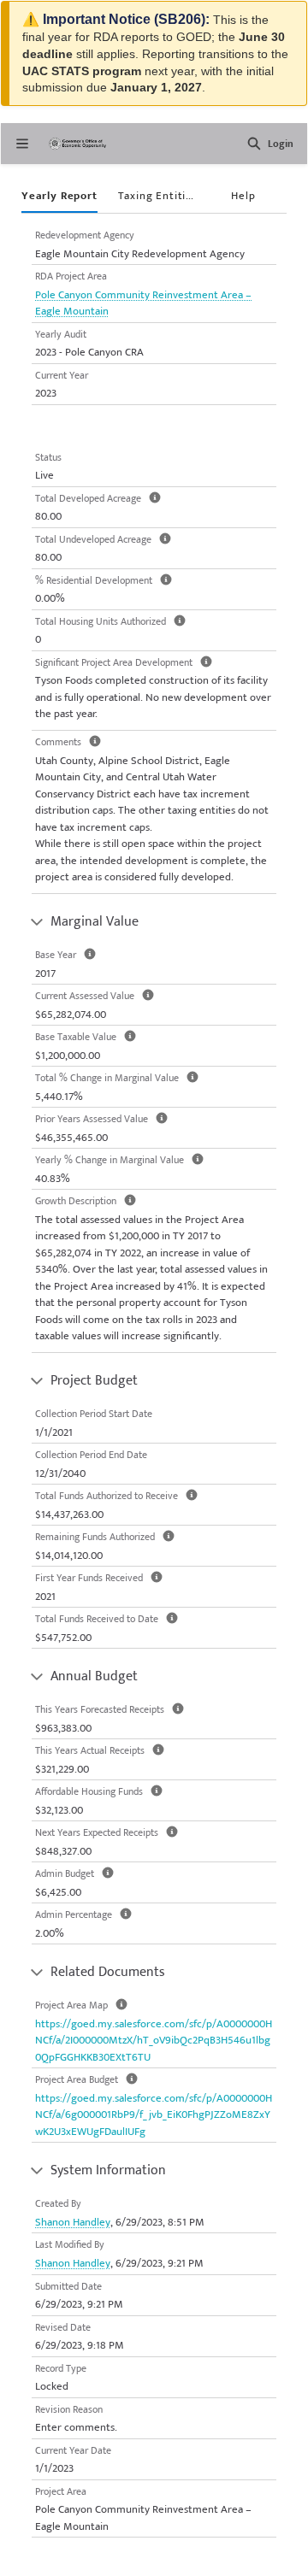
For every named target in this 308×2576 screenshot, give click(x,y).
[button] (254, 144)
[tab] (59, 197)
